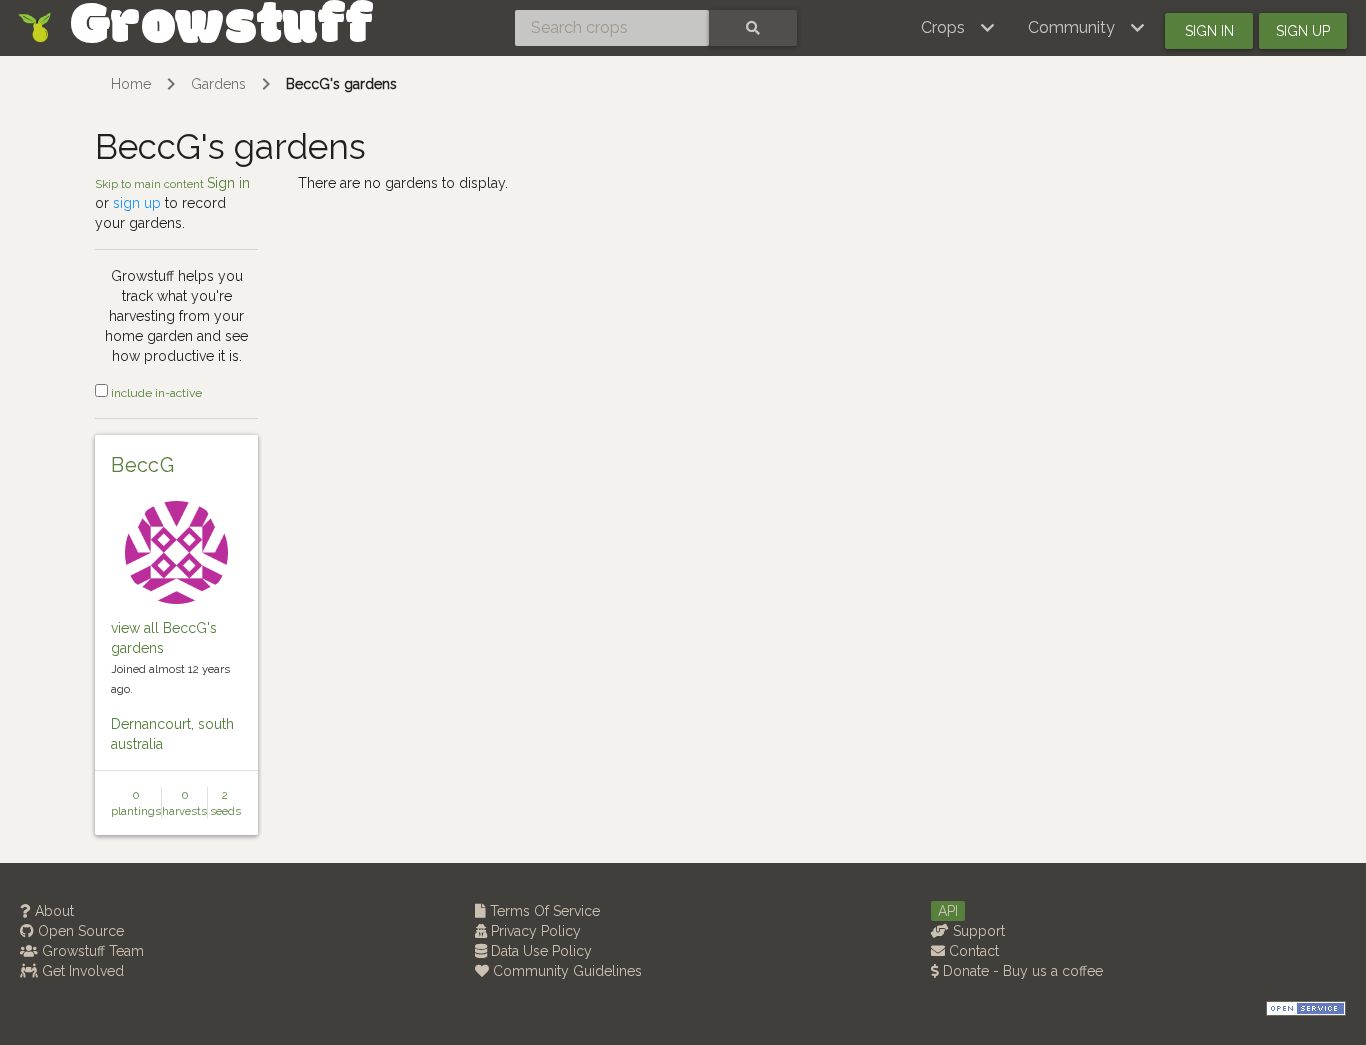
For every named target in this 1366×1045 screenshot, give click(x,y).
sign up (137, 203)
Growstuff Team (91, 951)
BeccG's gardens (341, 84)
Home (131, 84)
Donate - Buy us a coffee (1021, 971)
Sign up (1303, 31)
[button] (958, 28)
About (52, 911)
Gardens (218, 84)
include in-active (155, 393)
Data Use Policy (539, 951)
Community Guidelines (565, 971)
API (948, 911)
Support (977, 931)
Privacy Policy (534, 931)
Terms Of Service (543, 911)
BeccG (142, 465)
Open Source (79, 931)
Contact (972, 951)
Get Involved (81, 971)
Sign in (1209, 31)
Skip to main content (151, 184)
